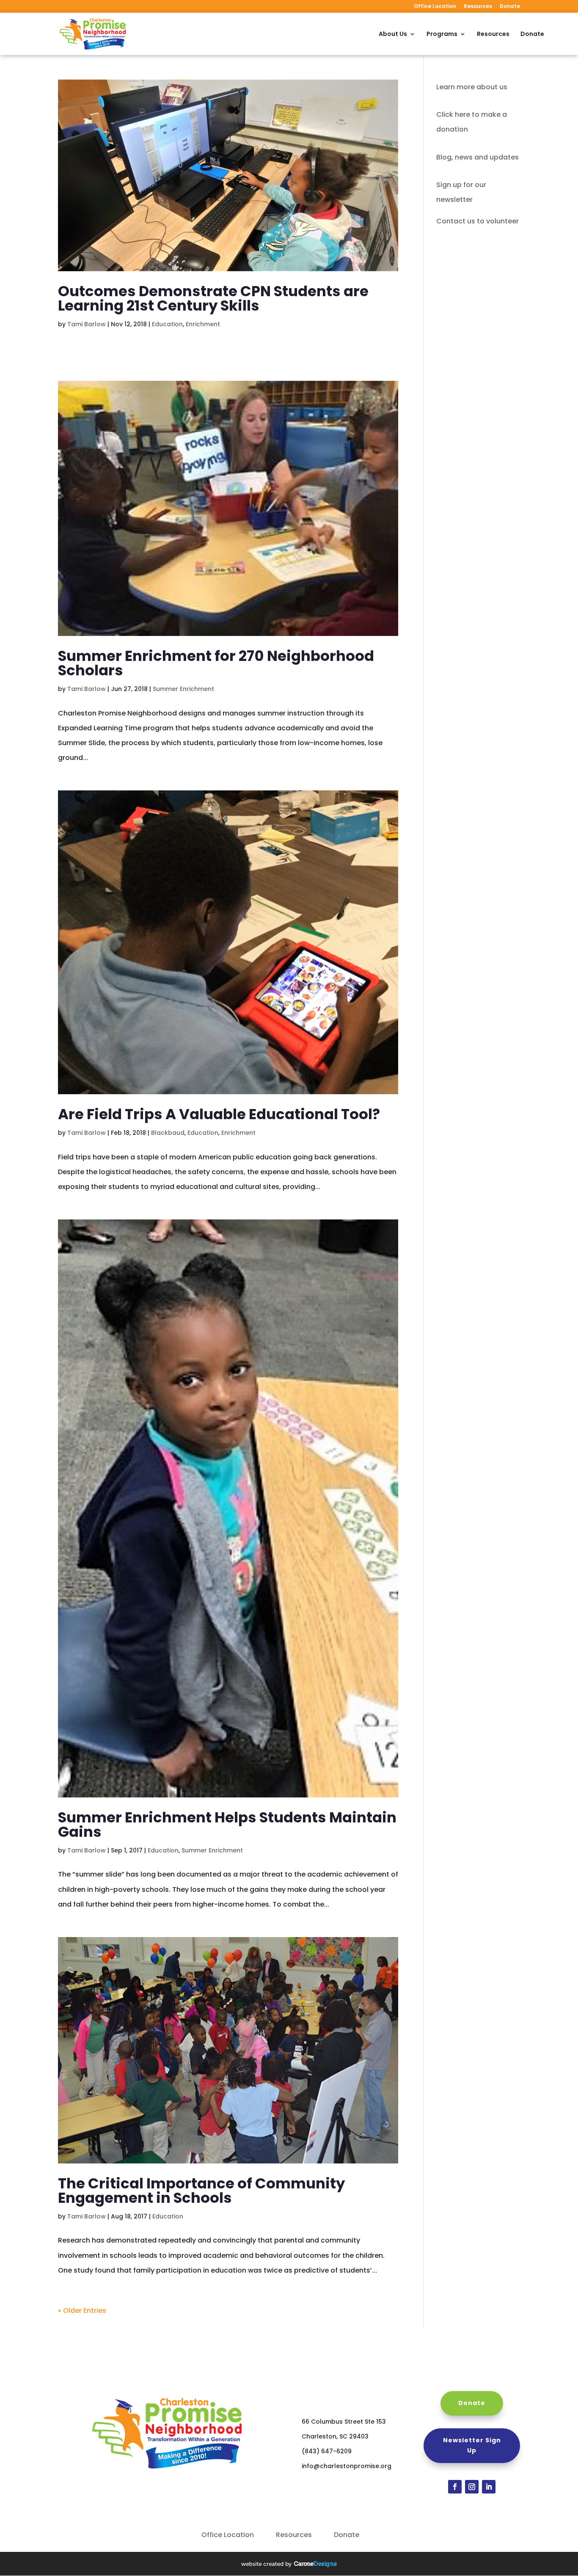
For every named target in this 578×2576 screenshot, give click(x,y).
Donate (510, 7)
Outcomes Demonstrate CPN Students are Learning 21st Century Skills (213, 298)
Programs (442, 34)
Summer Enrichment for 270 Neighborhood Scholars (216, 663)
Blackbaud (168, 1133)
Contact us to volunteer (478, 221)
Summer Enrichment (183, 689)
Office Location (435, 7)
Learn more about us (472, 87)
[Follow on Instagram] (472, 2487)
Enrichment (203, 324)
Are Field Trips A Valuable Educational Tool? (219, 1114)
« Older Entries (82, 2310)
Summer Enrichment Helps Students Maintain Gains (227, 1825)
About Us (393, 34)
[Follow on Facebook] (455, 2487)
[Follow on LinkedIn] (489, 2487)
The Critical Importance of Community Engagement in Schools (201, 2191)
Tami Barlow (87, 324)
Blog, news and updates (478, 157)
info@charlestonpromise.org (347, 2466)
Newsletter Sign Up (472, 2445)
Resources (478, 7)
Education (167, 324)
